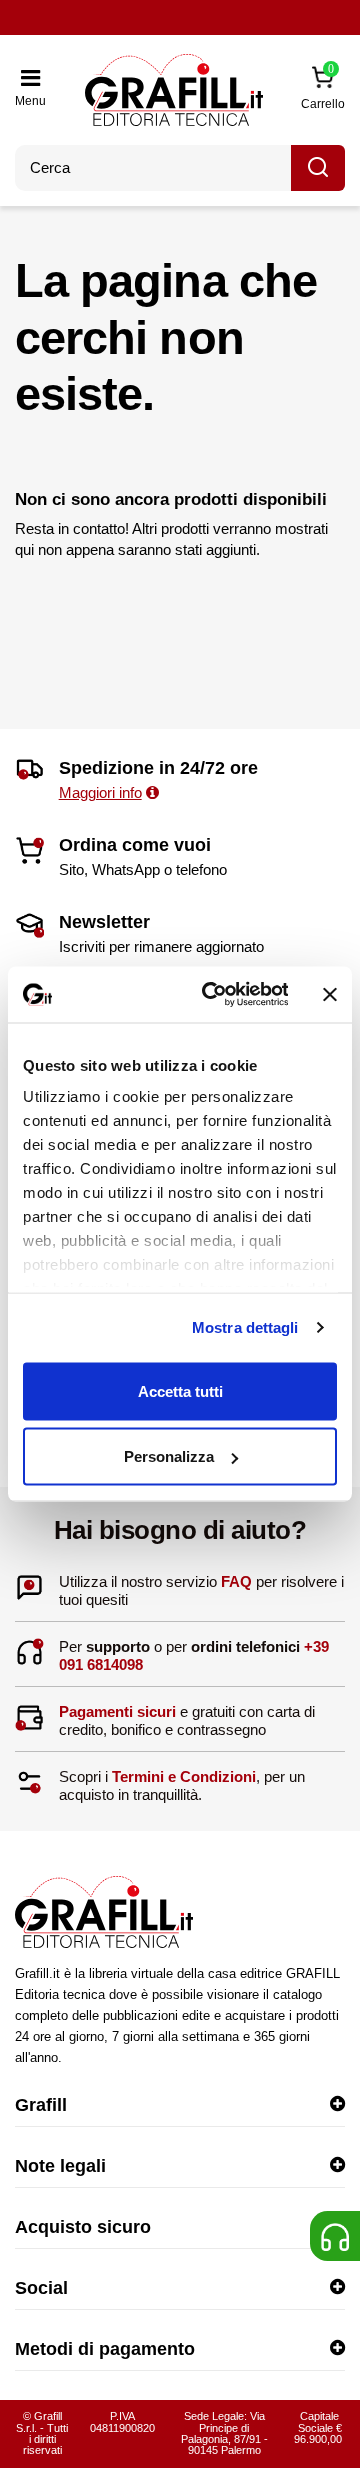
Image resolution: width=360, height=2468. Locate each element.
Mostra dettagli (245, 1327)
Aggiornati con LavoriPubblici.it (180, 19)
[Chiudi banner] (330, 994)
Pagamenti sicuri (117, 1711)
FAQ (236, 1581)
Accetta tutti (180, 1390)
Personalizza (169, 1456)
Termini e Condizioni (184, 1776)
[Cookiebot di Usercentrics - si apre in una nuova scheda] (212, 995)
